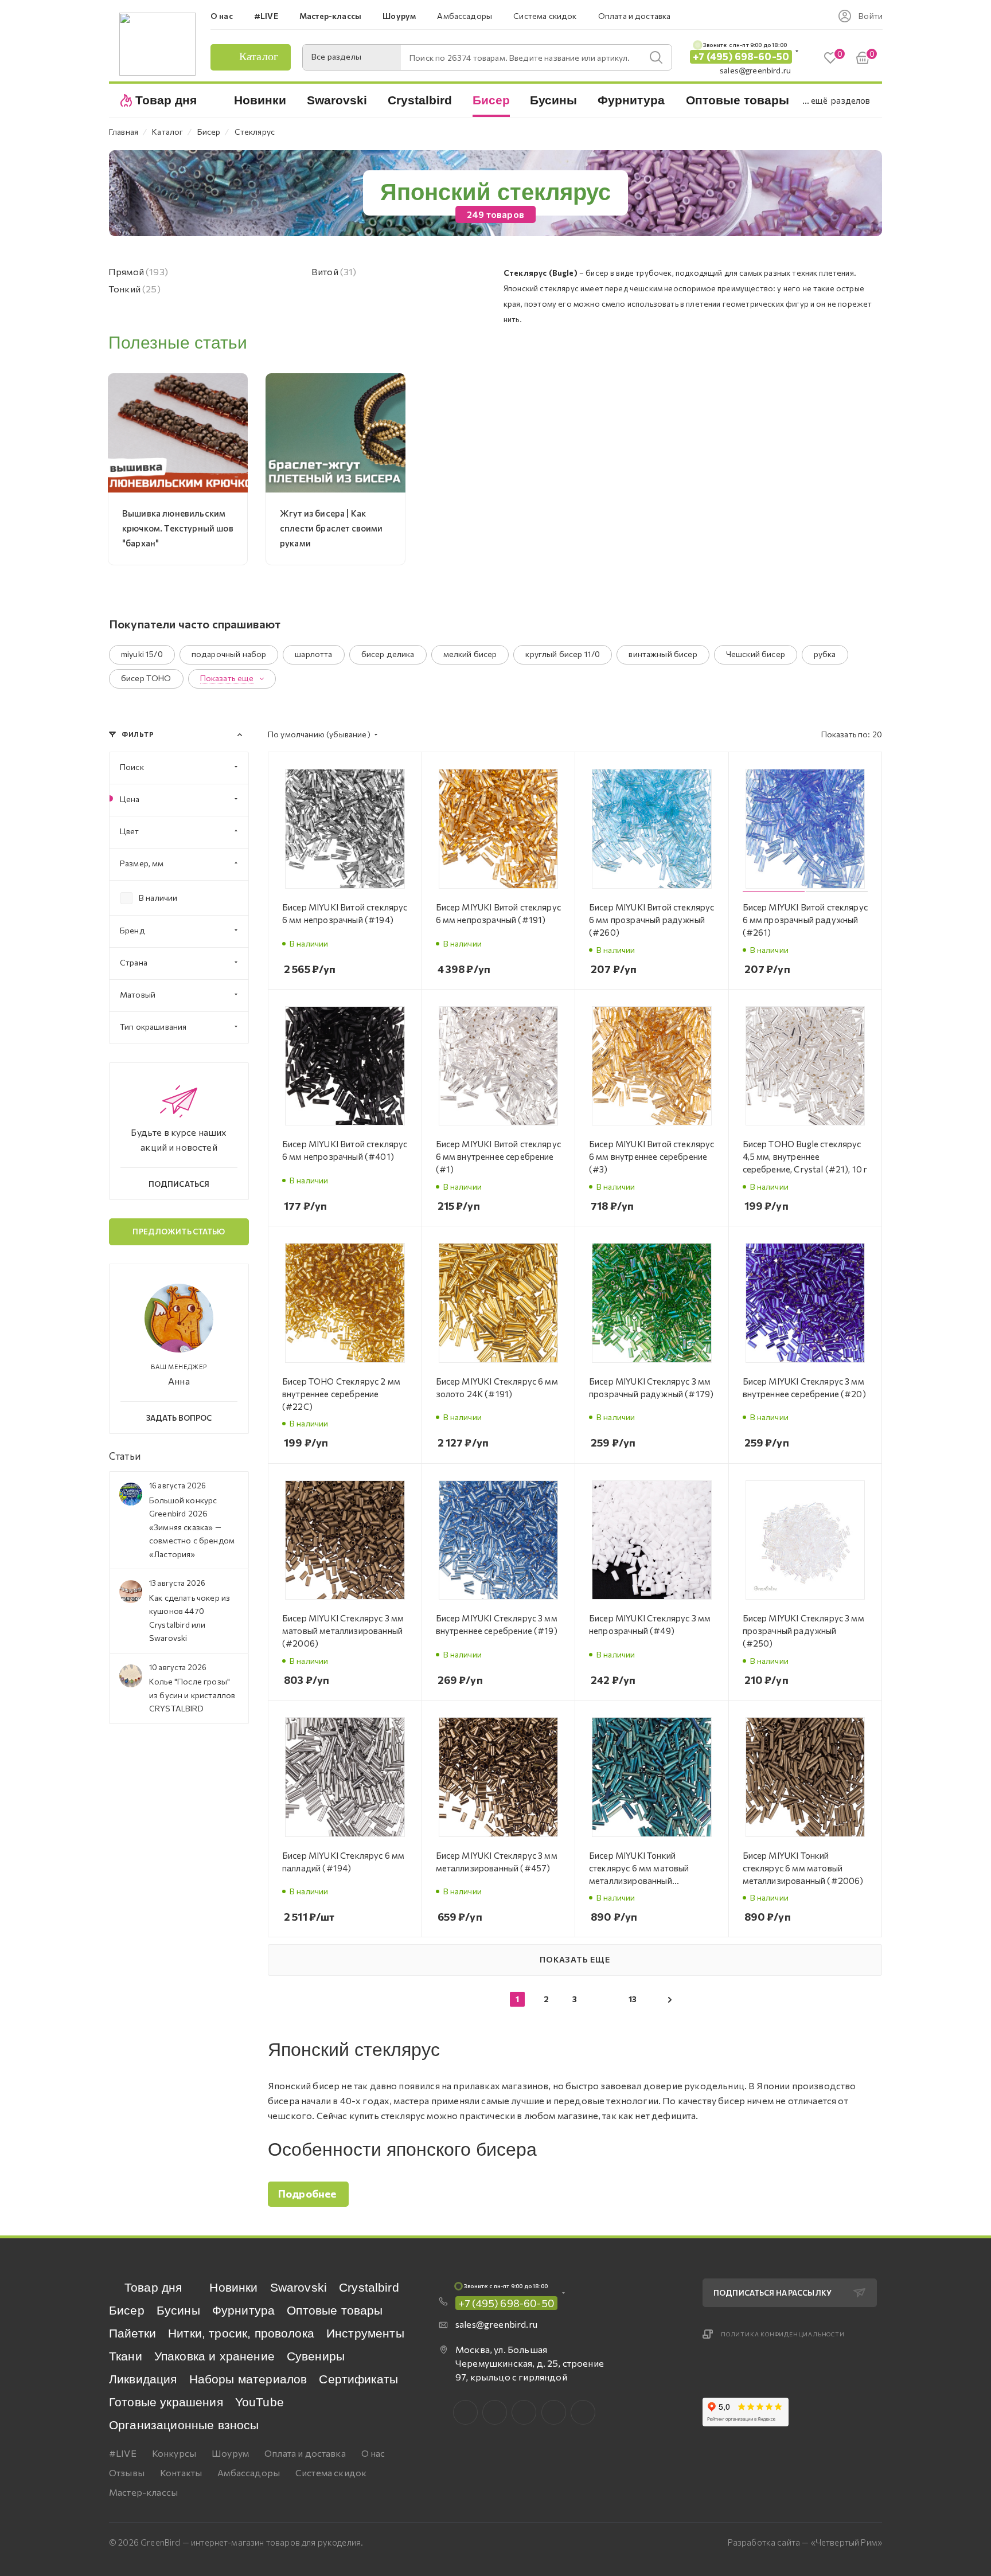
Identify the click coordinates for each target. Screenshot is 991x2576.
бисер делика (388, 654)
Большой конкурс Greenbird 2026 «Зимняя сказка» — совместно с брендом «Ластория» (192, 1527)
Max (495, 2412)
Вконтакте (465, 2412)
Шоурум (230, 2453)
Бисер (127, 2310)
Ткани (126, 2356)
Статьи (125, 1456)
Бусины (178, 2310)
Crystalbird (369, 2287)
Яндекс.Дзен (583, 2412)
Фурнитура (243, 2310)
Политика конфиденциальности (783, 2334)
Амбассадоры (249, 2473)
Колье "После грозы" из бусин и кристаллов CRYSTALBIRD (192, 1695)
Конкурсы (174, 2453)
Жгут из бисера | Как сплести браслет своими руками (331, 528)
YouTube (260, 2402)
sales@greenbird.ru (755, 70)
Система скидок (331, 2473)
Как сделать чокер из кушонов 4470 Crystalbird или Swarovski (190, 1618)
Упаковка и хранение (214, 2356)
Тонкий (134, 289)
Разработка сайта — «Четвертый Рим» (805, 2542)
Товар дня (153, 2287)
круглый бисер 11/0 (563, 654)
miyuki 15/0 (142, 654)
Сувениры (316, 2356)
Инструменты (365, 2333)
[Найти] (656, 57)
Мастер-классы (143, 2492)
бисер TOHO (146, 678)
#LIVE (123, 2453)
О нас (373, 2453)
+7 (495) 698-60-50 (741, 56)
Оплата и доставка (305, 2453)
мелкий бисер (470, 654)
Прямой (138, 271)
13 (633, 1999)
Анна (179, 1381)
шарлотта (313, 654)
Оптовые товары (335, 2310)
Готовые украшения (166, 2402)
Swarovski (299, 2287)
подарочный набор (229, 654)
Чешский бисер (756, 654)
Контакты (181, 2473)
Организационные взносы (184, 2425)
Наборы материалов (248, 2379)
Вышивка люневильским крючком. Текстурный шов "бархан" (178, 528)
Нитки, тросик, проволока (241, 2333)
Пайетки (132, 2333)
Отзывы (127, 2473)
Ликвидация (143, 2379)
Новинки (233, 2287)
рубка (825, 654)
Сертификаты (358, 2379)
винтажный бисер (663, 654)
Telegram (524, 2412)
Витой (334, 271)
